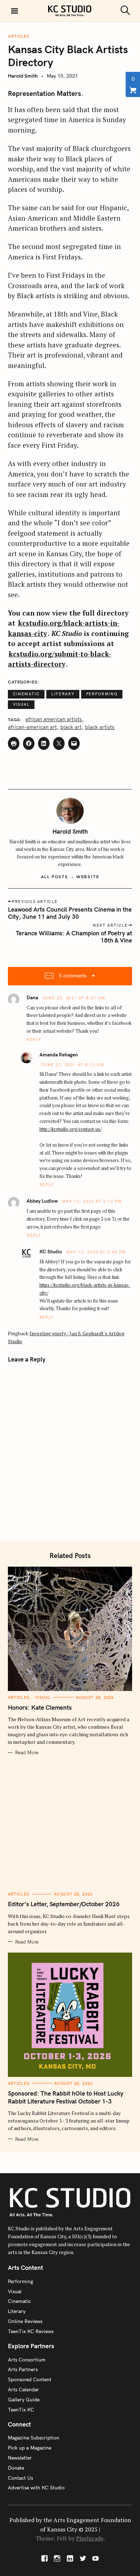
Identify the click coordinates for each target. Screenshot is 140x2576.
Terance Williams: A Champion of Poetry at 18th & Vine (74, 937)
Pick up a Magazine (30, 2448)
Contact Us (20, 2478)
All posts (55, 877)
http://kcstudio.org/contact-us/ (71, 1129)
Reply (34, 1040)
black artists (100, 727)
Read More (27, 1752)
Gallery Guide (24, 2400)
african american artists (54, 720)
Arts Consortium (27, 2360)
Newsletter (20, 2458)
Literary (63, 694)
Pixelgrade (90, 2538)
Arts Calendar (24, 2390)
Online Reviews (25, 2321)
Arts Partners (23, 2369)
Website (88, 877)
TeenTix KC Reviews (31, 2331)
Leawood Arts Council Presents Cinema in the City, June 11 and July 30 (70, 913)
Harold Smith (23, 76)
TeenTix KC (21, 2410)
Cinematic (26, 694)
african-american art (32, 727)
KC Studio (51, 1252)
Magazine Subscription (34, 2438)
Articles (19, 36)
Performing (102, 694)
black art (71, 727)
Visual (21, 704)
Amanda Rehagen (59, 1055)
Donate (16, 2468)
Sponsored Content (30, 2379)
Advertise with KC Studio (36, 2488)
